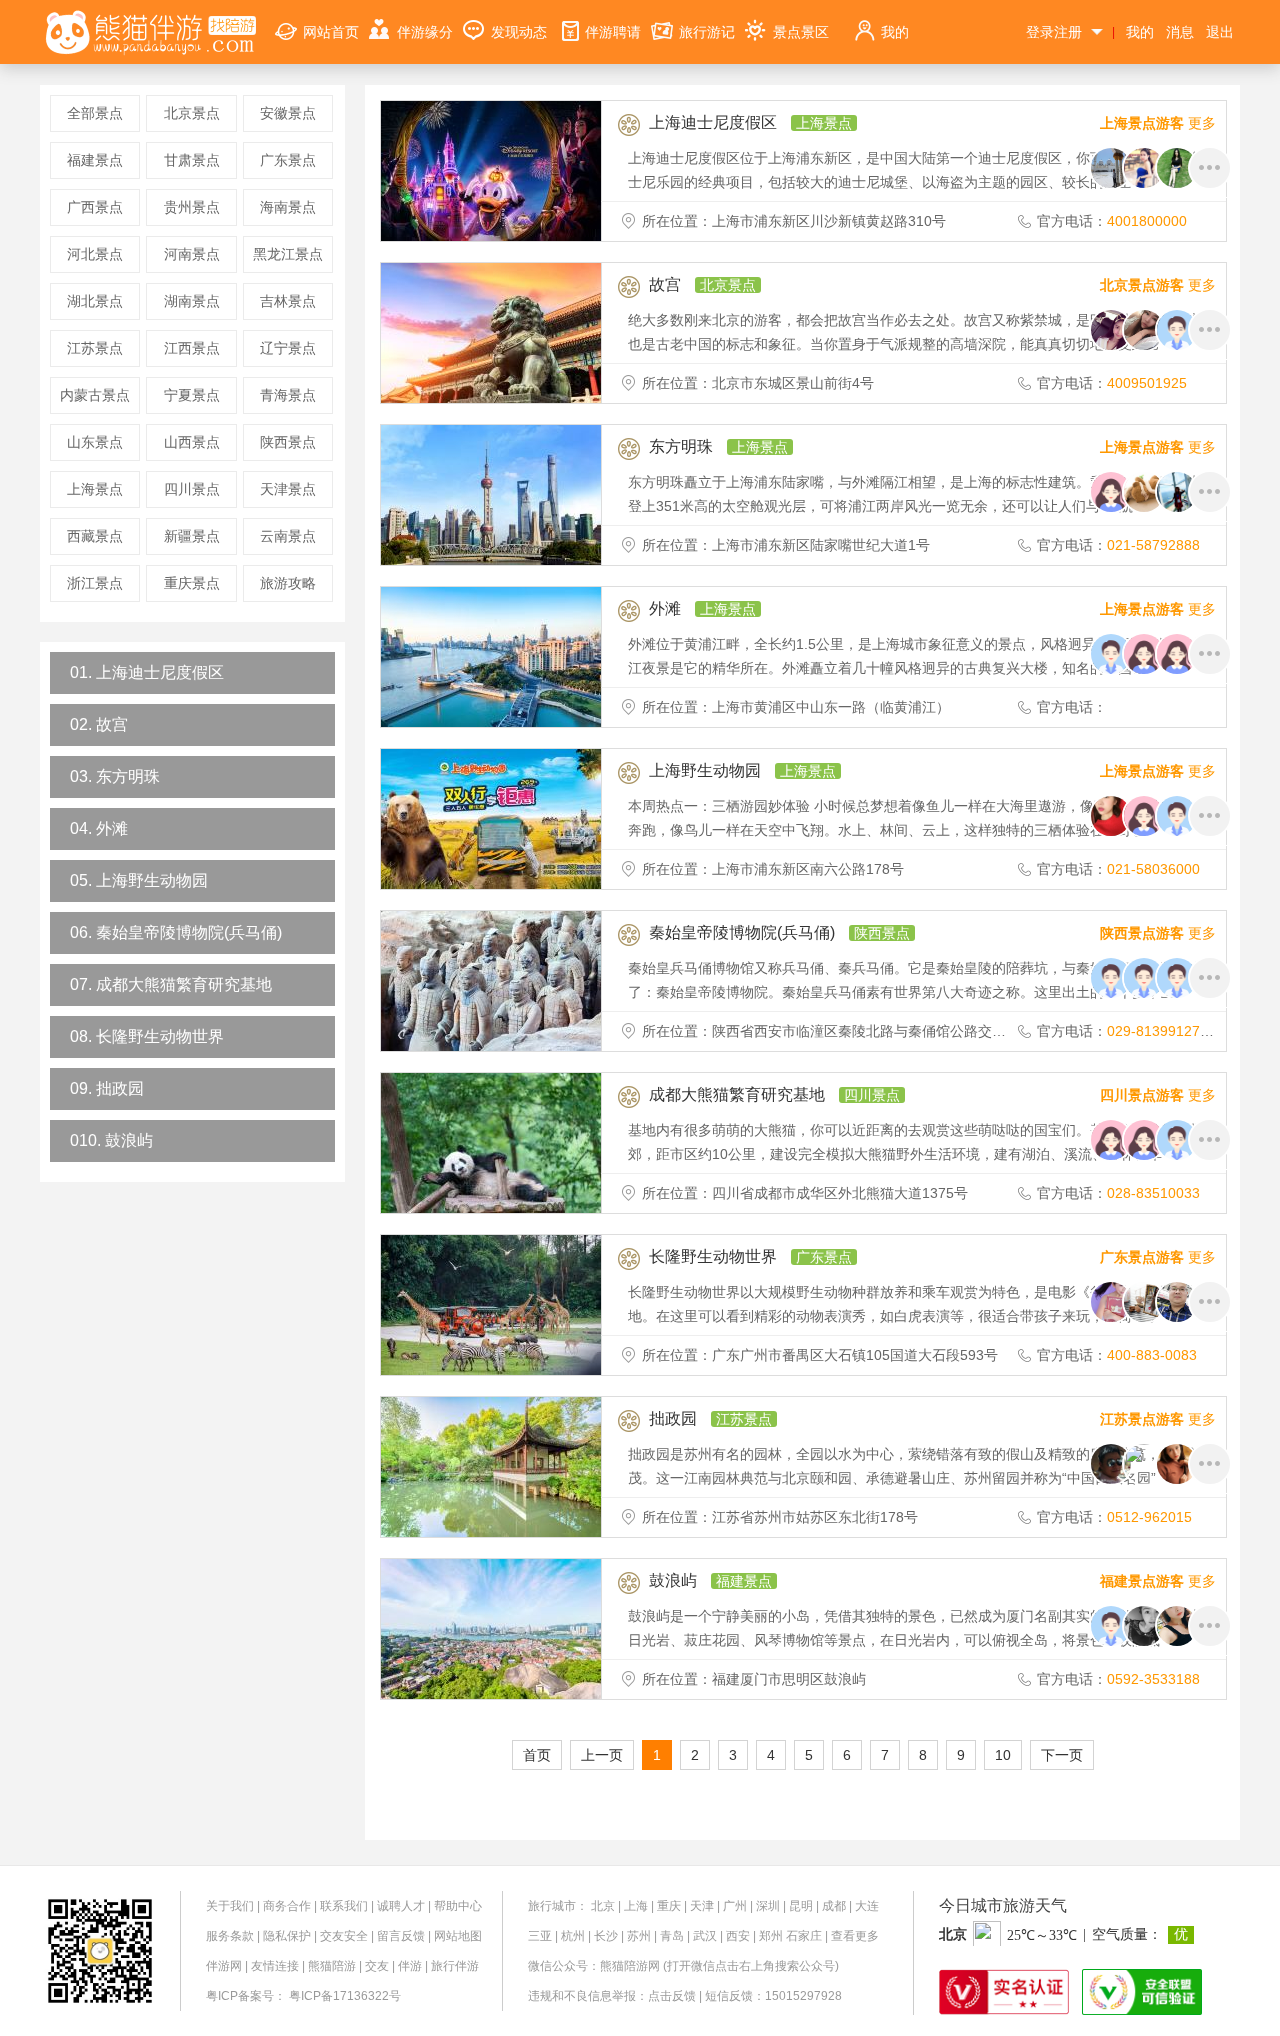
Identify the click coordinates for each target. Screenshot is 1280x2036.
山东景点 (95, 442)
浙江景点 (95, 583)
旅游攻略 (288, 583)
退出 (1220, 32)
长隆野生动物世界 (713, 1256)
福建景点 (95, 160)
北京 (603, 1906)
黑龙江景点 (288, 254)
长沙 (606, 1936)
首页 (537, 1755)
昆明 (801, 1906)
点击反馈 (672, 1996)
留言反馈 (401, 1936)
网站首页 (331, 32)
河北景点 (95, 254)
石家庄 (804, 1936)
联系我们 (344, 1906)
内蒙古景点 (95, 395)
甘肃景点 (192, 160)
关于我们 (230, 1906)
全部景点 (95, 113)
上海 (636, 1906)
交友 (377, 1966)
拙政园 (673, 1418)
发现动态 (519, 32)
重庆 (669, 1906)
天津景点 (288, 489)
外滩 (665, 608)
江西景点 (192, 348)
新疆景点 (192, 536)
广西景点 (95, 207)
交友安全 (344, 1936)
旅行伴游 (455, 1966)
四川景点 (192, 489)
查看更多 (855, 1936)
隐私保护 (287, 1936)
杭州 (573, 1936)
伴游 (410, 1966)
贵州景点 (192, 207)
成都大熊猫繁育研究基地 (737, 1094)
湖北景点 (95, 301)
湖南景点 (192, 301)
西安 (738, 1936)
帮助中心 (458, 1906)
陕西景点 (288, 442)
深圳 (768, 1906)
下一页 (1062, 1755)
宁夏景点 (192, 395)
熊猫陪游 (332, 1966)
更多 (1158, 123)
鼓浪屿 (673, 1580)
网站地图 (458, 1936)
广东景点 (288, 160)
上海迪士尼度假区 (713, 122)
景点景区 (801, 32)
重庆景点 (192, 583)
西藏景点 (95, 536)
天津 (702, 1906)
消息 (1180, 32)
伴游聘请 (613, 32)
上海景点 (95, 489)
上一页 (602, 1755)
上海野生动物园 (705, 770)
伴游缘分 (425, 32)
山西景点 (192, 442)
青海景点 (288, 395)
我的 (895, 32)
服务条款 (230, 1936)
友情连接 (275, 1966)
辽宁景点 (288, 348)
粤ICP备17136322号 (345, 1996)
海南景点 (288, 207)
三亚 (540, 1936)
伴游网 (224, 1966)
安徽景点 (288, 113)
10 (1003, 1755)
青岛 (672, 1936)
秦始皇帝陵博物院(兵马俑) (742, 932)
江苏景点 (95, 348)
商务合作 (287, 1906)
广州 (735, 1906)
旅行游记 (707, 32)
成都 (834, 1906)
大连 (867, 1906)
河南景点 (192, 254)
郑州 (771, 1936)
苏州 (639, 1936)
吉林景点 (288, 301)
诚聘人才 (401, 1906)
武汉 (705, 1936)
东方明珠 (681, 446)
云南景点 (288, 536)
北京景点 (192, 113)
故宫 (665, 284)
